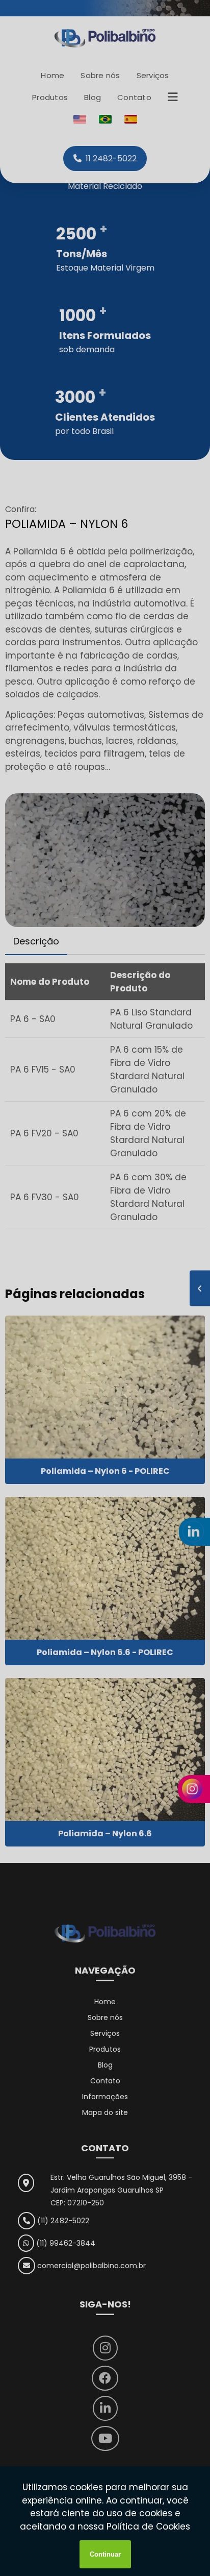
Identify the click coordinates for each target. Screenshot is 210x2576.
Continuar (105, 2554)
